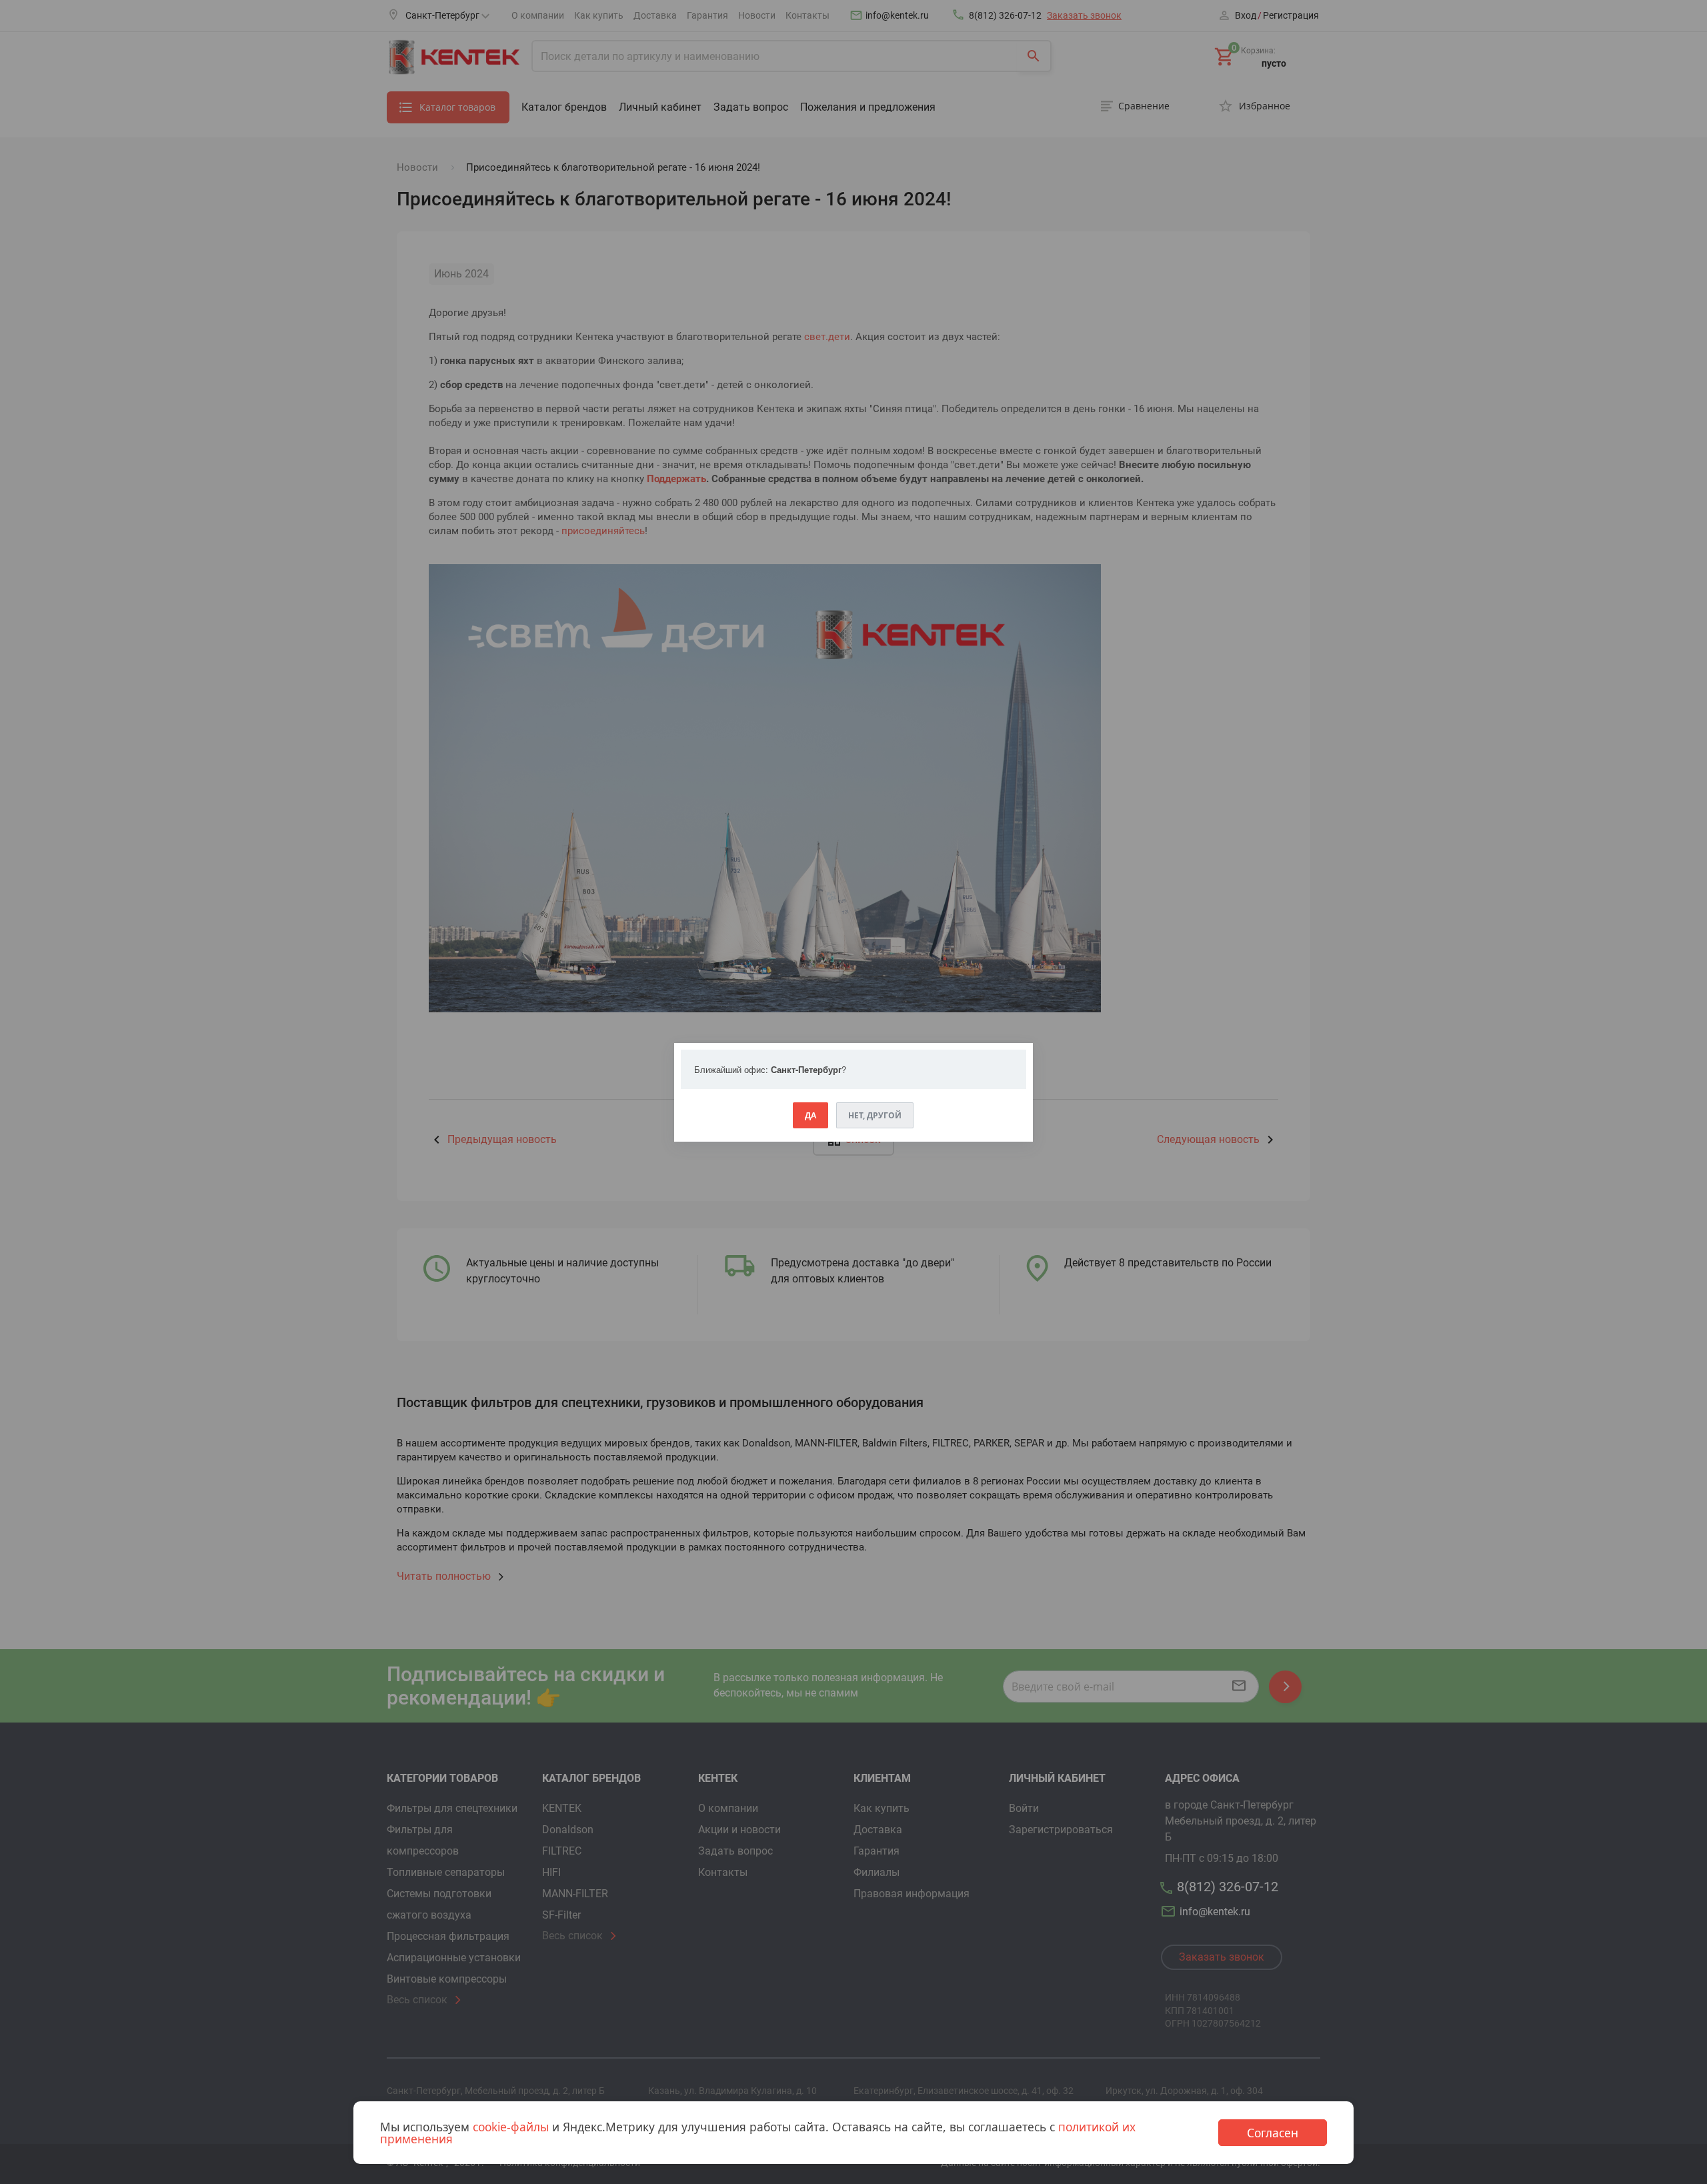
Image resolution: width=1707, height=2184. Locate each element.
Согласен (1273, 2133)
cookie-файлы (511, 2127)
